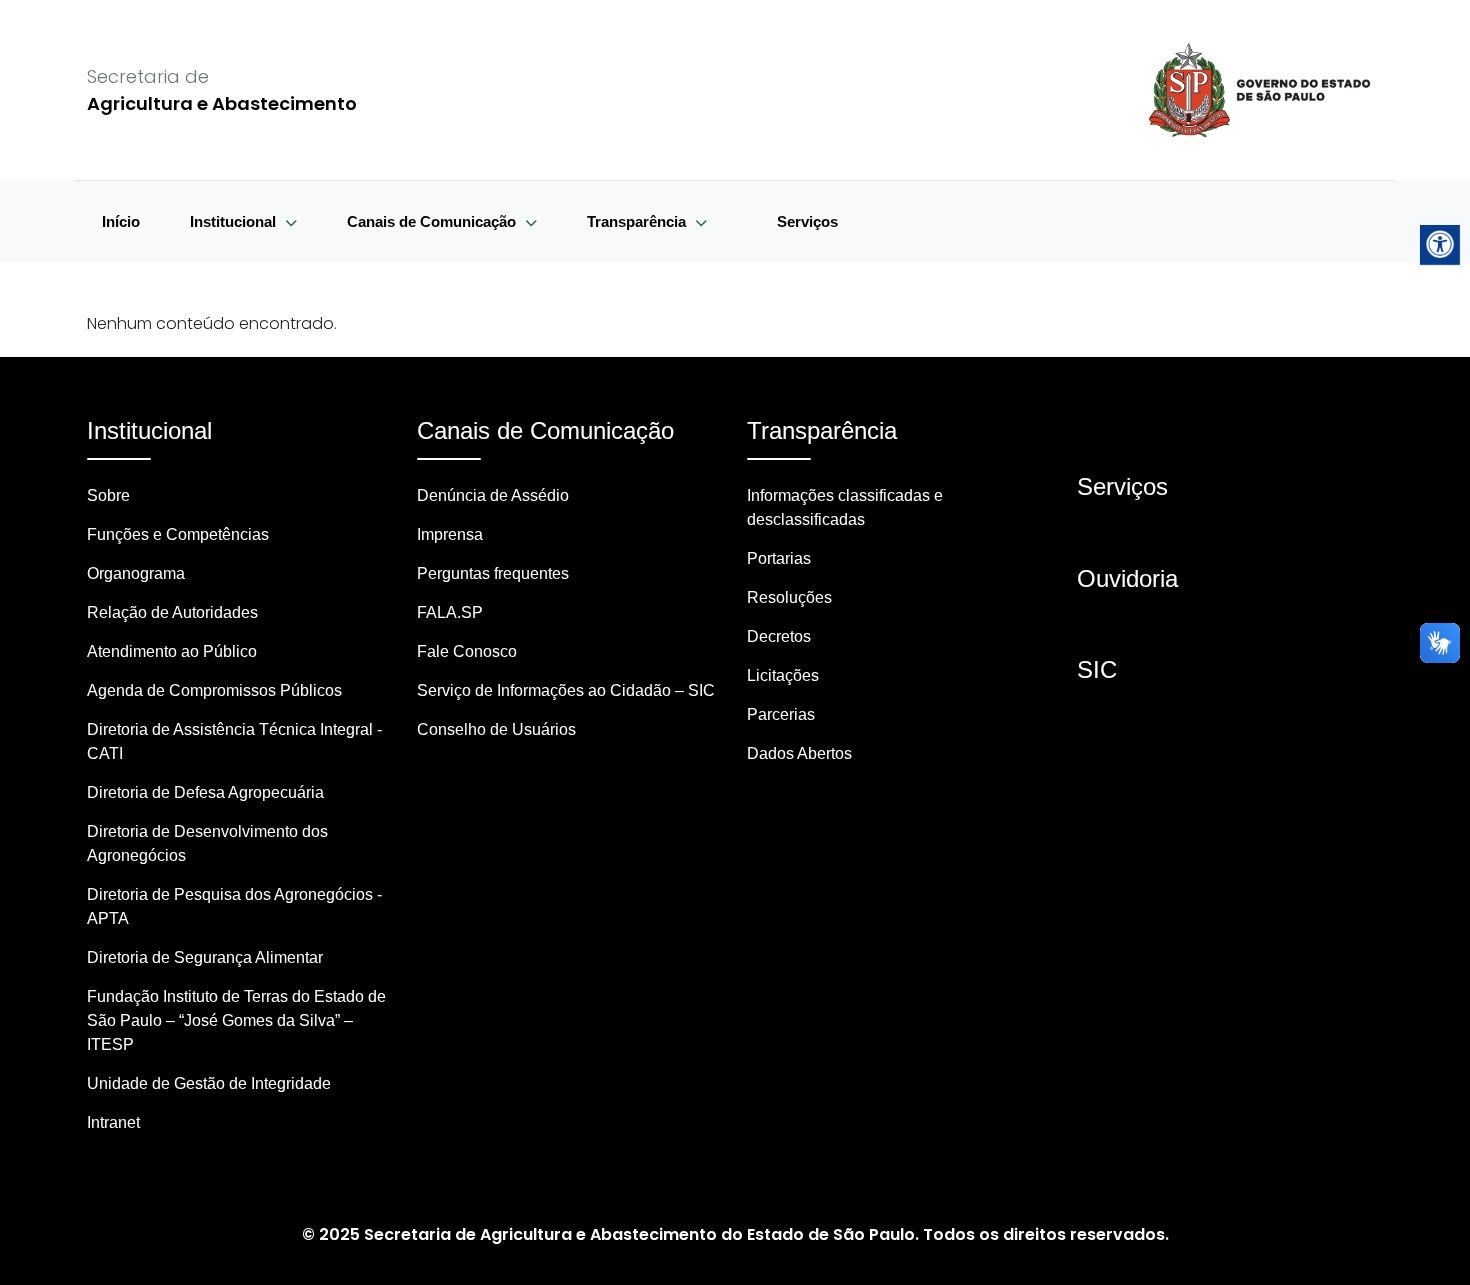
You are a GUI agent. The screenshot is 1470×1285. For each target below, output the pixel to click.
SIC (1097, 669)
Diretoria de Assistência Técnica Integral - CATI (234, 741)
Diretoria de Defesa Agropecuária (205, 792)
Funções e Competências (178, 534)
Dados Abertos (799, 753)
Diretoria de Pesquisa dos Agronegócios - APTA (234, 906)
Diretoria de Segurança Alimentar (205, 957)
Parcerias (781, 714)
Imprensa (450, 534)
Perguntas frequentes (493, 573)
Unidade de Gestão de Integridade (209, 1083)
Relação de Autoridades (172, 612)
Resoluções (789, 597)
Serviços (807, 221)
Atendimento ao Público (172, 651)
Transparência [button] (638, 221)
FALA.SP (450, 612)
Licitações (783, 675)
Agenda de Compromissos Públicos (214, 690)
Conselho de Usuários (496, 729)
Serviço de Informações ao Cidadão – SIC (566, 690)
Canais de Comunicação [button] (433, 221)
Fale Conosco (467, 651)
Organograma (136, 573)
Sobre (108, 495)
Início (121, 221)
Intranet (113, 1122)
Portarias (779, 558)
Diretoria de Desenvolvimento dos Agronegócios (207, 843)
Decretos (779, 636)
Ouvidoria (1127, 578)
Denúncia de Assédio (493, 495)
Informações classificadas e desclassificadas (845, 507)
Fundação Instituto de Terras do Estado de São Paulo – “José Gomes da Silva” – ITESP (236, 1020)
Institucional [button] (235, 221)
